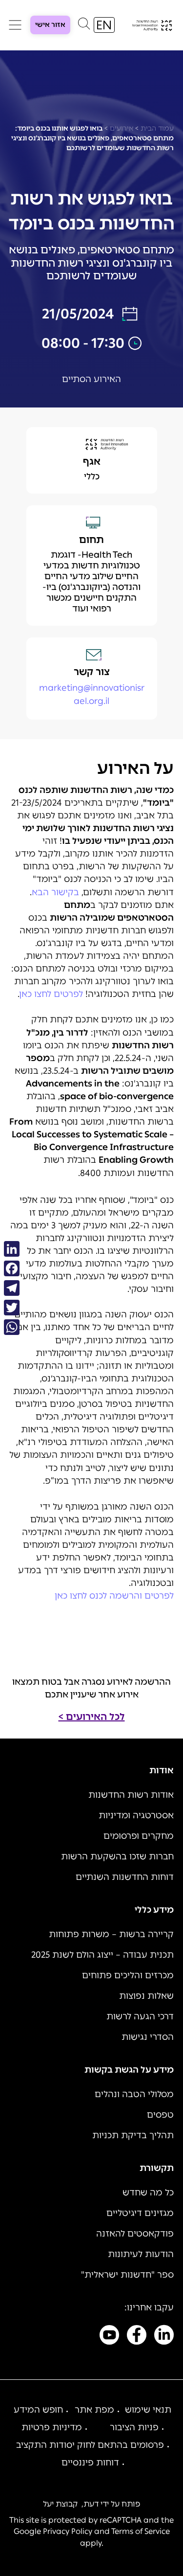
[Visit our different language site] (104, 25)
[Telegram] (12, 1288)
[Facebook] (12, 1268)
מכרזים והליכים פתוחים (128, 1975)
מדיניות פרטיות (52, 2427)
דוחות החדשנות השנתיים (125, 1877)
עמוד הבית (157, 128)
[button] (84, 26)
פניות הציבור (134, 2427)
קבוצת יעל (60, 2504)
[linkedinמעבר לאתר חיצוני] (164, 2337)
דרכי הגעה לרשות (140, 2016)
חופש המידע (38, 2410)
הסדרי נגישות (148, 2037)
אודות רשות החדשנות (131, 1795)
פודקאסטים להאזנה (135, 2234)
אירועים (122, 128)
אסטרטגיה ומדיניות (136, 1815)
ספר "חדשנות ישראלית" (127, 2275)
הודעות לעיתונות (141, 2254)
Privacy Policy (68, 2531)
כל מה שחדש (148, 2192)
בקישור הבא (55, 892)
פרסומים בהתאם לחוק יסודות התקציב (90, 2445)
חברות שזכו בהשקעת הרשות (117, 1856)
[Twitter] (12, 1308)
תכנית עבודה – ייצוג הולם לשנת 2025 (102, 1955)
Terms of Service (141, 2531)
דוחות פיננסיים (90, 2463)
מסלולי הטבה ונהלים (134, 2094)
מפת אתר (94, 2410)
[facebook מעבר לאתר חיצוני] (137, 2337)
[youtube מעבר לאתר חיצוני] (109, 2337)
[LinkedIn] (12, 1249)
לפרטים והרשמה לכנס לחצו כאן (114, 1596)
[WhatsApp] (12, 1327)
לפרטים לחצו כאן (51, 994)
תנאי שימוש (148, 2410)
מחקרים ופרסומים (139, 1836)
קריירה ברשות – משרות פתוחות (111, 1934)
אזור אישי (50, 25)
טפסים (160, 2115)
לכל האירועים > (92, 1717)
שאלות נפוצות (146, 1996)
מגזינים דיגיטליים (140, 2213)
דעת (91, 2504)
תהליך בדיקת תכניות (133, 2135)
